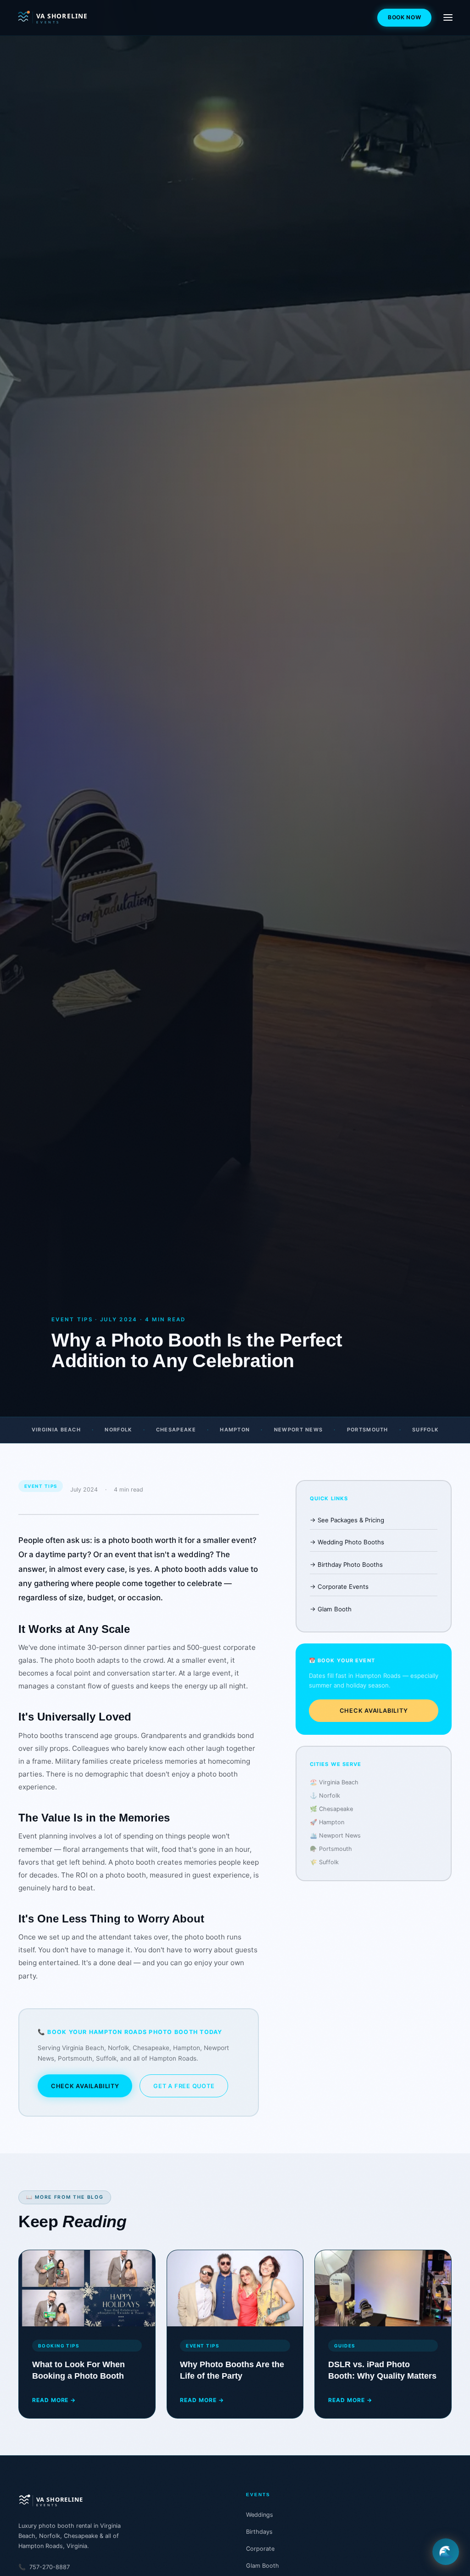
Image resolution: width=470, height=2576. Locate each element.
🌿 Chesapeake (331, 1809)
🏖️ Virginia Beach (334, 1782)
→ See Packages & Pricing (347, 1520)
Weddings (260, 2515)
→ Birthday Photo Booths (346, 1565)
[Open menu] (448, 17)
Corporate (260, 2549)
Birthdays (259, 2532)
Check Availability (85, 2086)
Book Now (405, 17)
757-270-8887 (44, 2567)
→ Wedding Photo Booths (347, 1542)
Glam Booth (263, 2566)
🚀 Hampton (327, 1822)
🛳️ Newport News (335, 1836)
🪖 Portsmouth (331, 1849)
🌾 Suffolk (324, 1862)
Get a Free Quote (184, 2086)
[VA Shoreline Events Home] (66, 17)
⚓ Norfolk (325, 1796)
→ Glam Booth (331, 1609)
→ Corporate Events (339, 1587)
